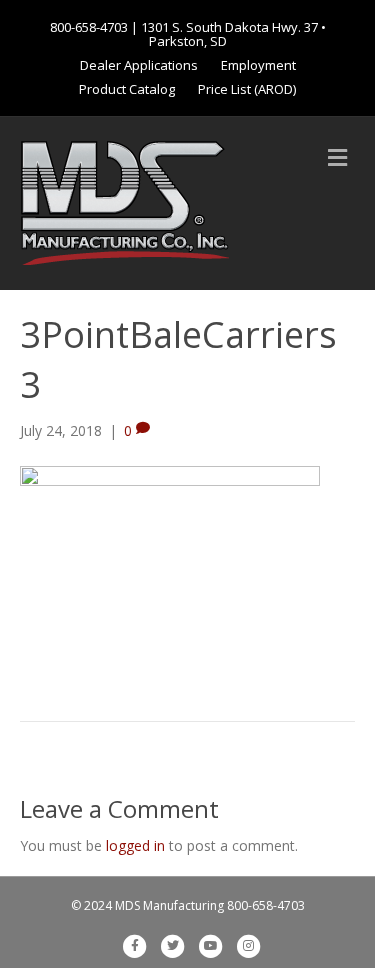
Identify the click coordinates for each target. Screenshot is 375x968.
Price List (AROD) (247, 89)
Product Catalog (127, 89)
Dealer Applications (139, 65)
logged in (135, 845)
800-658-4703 (89, 27)
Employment (258, 65)
